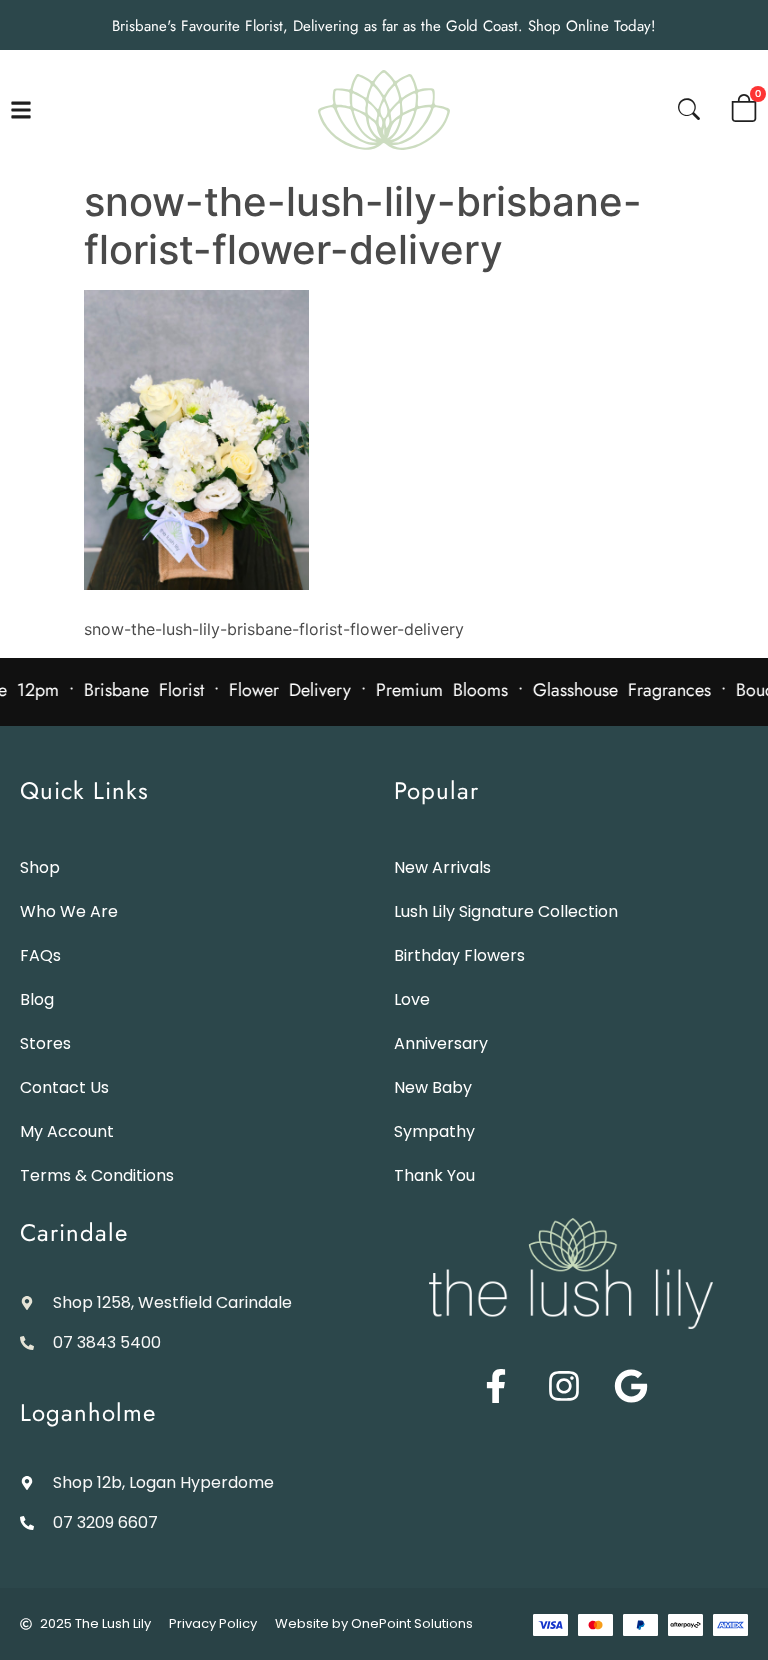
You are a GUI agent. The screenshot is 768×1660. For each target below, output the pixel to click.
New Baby (433, 1087)
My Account (67, 1131)
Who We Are (69, 911)
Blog (37, 999)
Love (412, 999)
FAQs (40, 955)
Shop (40, 867)
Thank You (434, 1175)
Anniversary (441, 1043)
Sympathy (434, 1131)
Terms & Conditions (97, 1175)
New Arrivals (442, 867)
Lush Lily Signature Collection (506, 911)
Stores (45, 1043)
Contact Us (64, 1087)
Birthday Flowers (459, 955)
